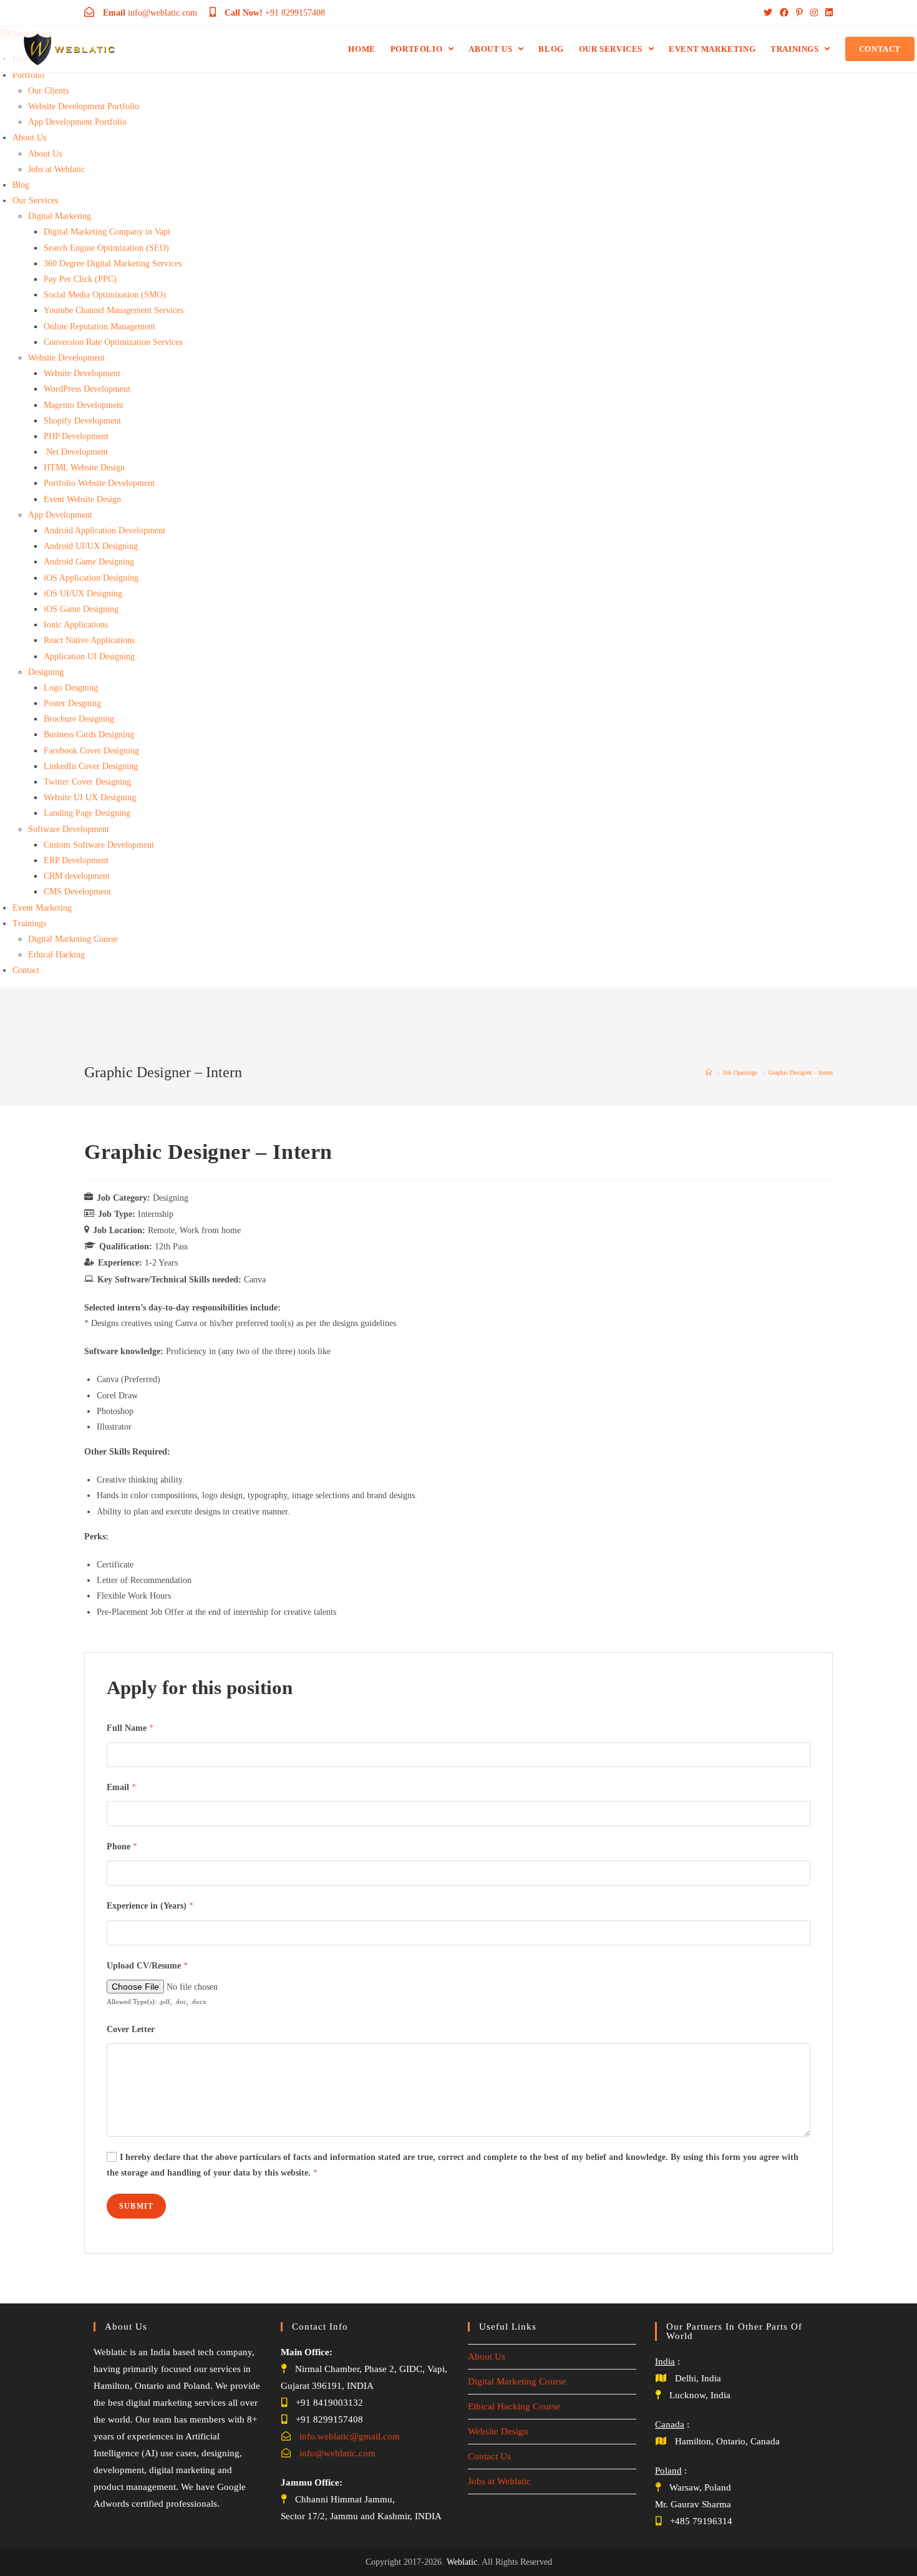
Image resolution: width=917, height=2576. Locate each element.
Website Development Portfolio (84, 106)
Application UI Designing (89, 656)
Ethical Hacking (56, 955)
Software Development (69, 829)
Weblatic (462, 2562)
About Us (29, 138)
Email (121, 1787)
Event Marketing (42, 908)
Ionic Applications (76, 625)
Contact (26, 970)
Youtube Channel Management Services (114, 310)
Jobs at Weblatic (56, 169)
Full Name (130, 1728)
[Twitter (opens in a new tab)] (768, 13)
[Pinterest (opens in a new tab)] (799, 13)
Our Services (35, 201)
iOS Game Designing (81, 609)
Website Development (66, 358)
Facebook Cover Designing (91, 751)
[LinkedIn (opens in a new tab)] (827, 13)
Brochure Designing (79, 719)
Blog (21, 185)
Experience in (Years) (150, 1906)
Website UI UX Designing (90, 797)
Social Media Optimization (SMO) (105, 295)
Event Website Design (82, 499)
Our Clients (48, 91)
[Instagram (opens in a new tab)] (814, 13)
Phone (122, 1847)
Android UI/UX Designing (91, 546)
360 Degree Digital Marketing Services (113, 264)
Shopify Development (82, 421)
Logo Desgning (71, 688)
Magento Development (84, 405)
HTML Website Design (84, 467)
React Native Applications (89, 640)
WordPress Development (87, 389)
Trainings (29, 923)
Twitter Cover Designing (87, 782)
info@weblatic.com (337, 2453)
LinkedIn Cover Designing (91, 766)
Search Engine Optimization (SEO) (106, 248)
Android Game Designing (89, 562)
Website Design (498, 2431)
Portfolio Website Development (99, 483)
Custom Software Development (99, 845)
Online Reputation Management (99, 327)
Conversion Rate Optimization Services (113, 342)
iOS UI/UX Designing (83, 593)
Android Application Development (104, 530)
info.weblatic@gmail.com (350, 2436)
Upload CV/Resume (147, 1966)
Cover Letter (131, 2029)
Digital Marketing (60, 216)
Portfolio (28, 75)
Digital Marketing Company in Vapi (107, 232)
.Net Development (76, 452)
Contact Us (489, 2456)
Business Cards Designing (89, 734)
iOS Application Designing (91, 578)
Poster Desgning (72, 703)
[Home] (709, 1073)
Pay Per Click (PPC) (80, 279)
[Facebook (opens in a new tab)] (784, 13)
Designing (46, 672)
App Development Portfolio (77, 122)
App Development (60, 515)
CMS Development (77, 892)
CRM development (77, 876)
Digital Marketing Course (73, 939)
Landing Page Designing (87, 813)
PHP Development (76, 436)
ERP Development (76, 860)
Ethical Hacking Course (514, 2406)
